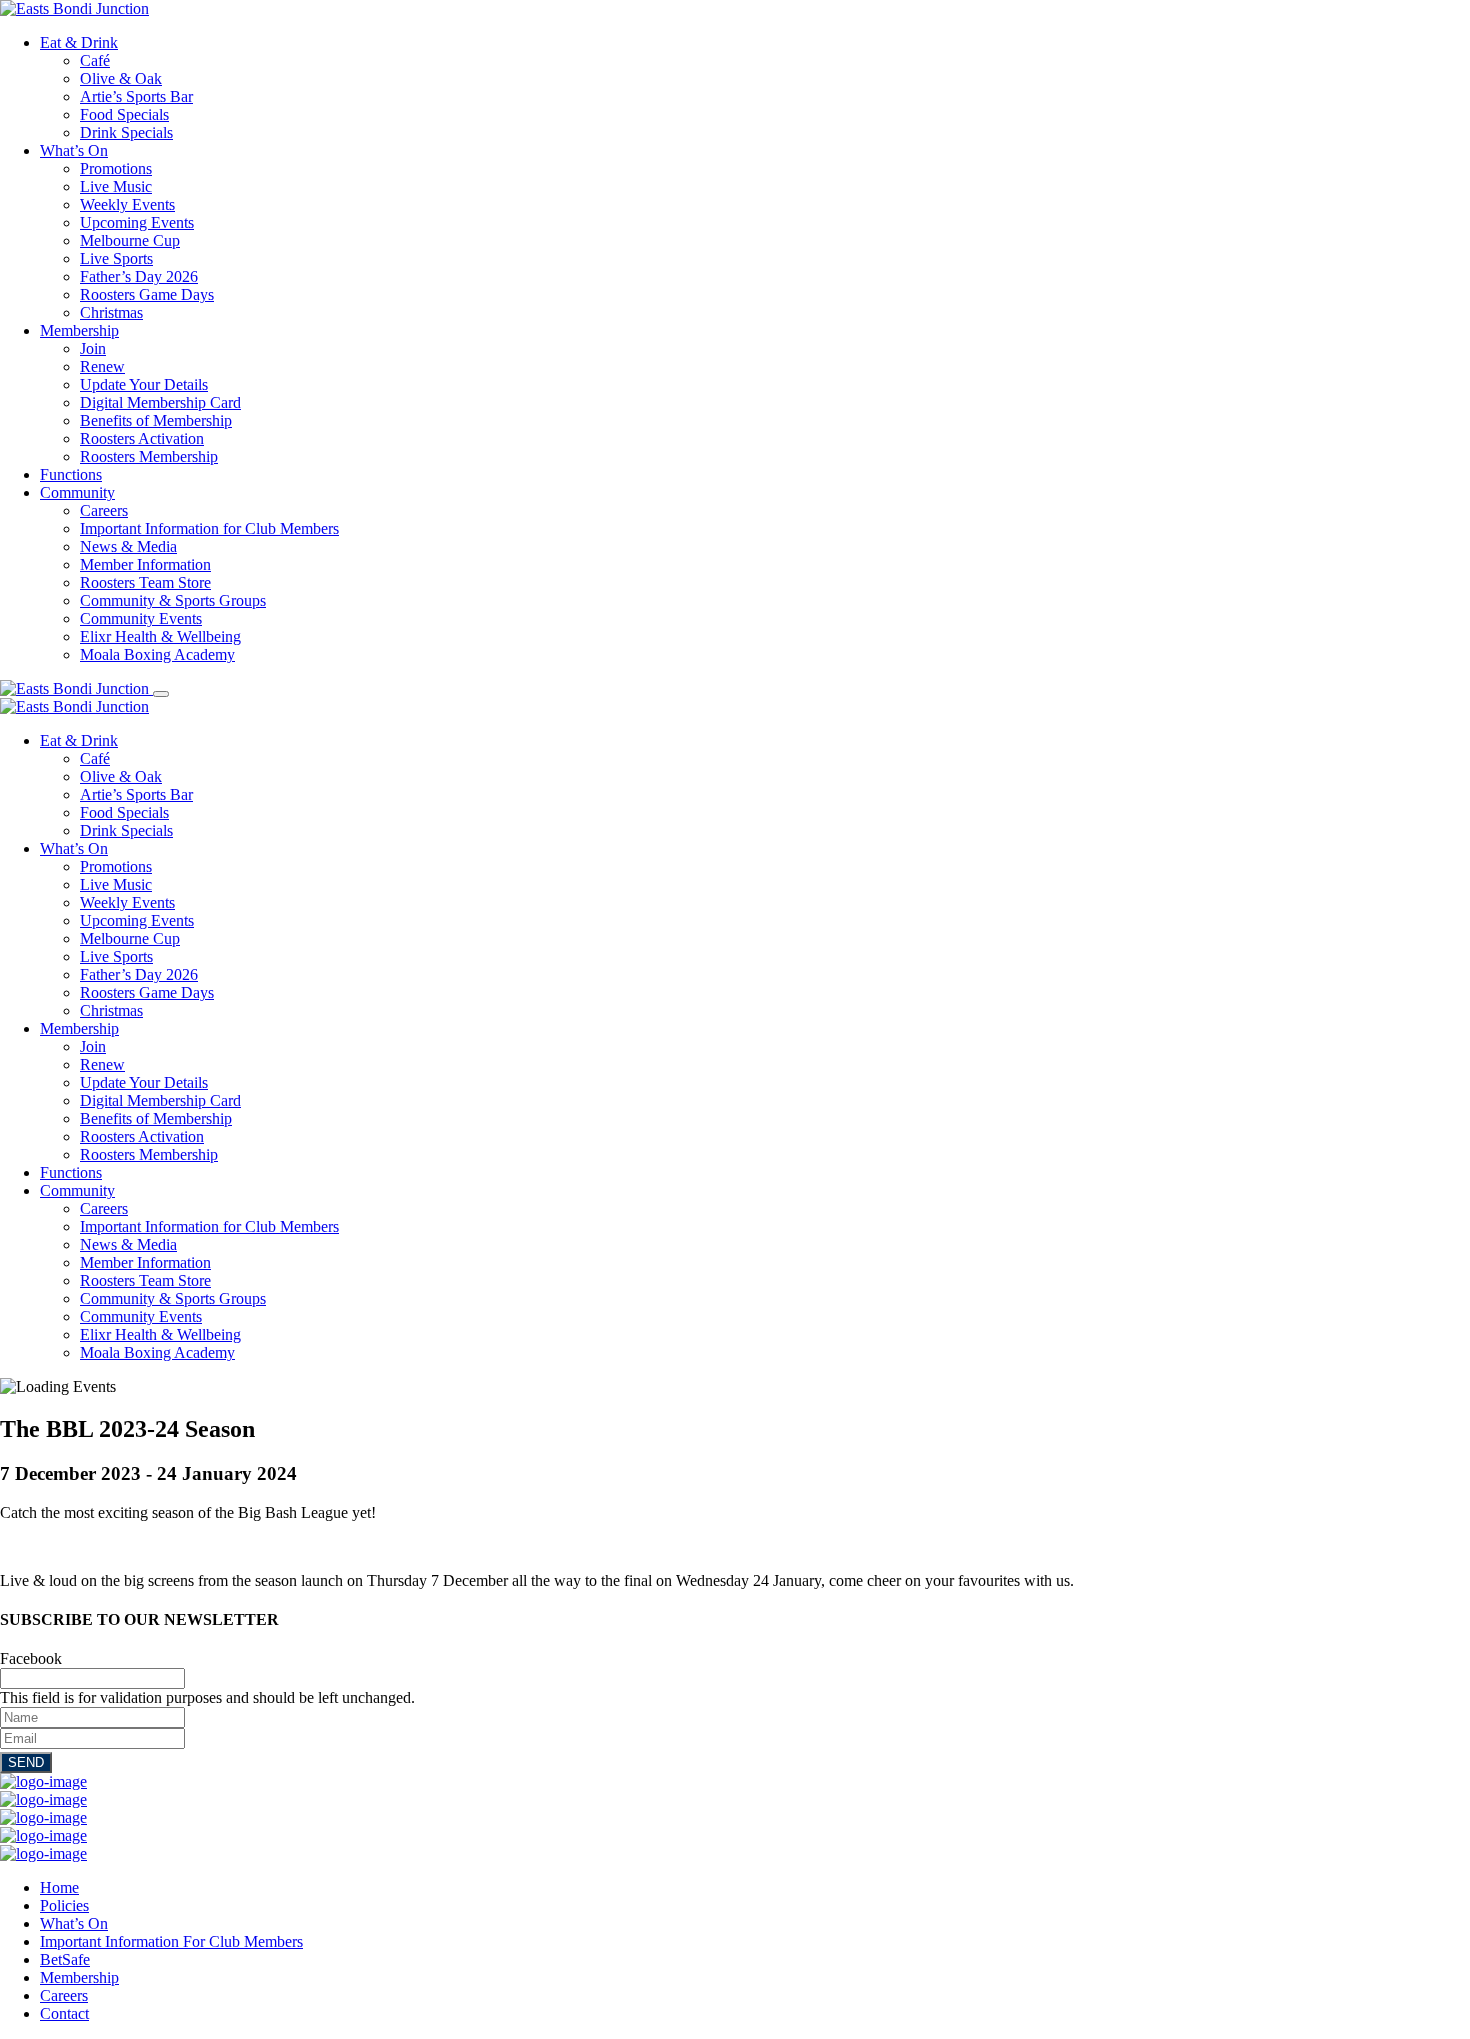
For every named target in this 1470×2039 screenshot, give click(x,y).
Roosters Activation (142, 438)
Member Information (145, 564)
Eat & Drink (79, 42)
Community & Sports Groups (173, 600)
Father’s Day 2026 (139, 276)
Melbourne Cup (130, 240)
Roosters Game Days (147, 294)
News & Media (128, 546)
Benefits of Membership (156, 420)
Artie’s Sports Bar (136, 96)
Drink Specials (126, 132)
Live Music (116, 186)
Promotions (116, 168)
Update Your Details (144, 384)
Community (77, 492)
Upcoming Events (137, 222)
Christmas (111, 312)
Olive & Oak (121, 78)
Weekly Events (127, 204)
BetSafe (65, 1959)
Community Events (141, 618)
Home (59, 1887)
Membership (79, 330)
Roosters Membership (149, 456)
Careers (104, 510)
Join (93, 348)
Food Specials (124, 114)
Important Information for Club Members (209, 528)
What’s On (74, 150)
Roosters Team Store (145, 582)
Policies (64, 1905)
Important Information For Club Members (171, 1941)
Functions (71, 474)
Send (26, 1762)
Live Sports (116, 258)
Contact (64, 2013)
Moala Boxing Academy (157, 654)
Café (95, 60)
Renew (102, 366)
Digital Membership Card (160, 402)
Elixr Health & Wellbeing (160, 636)
